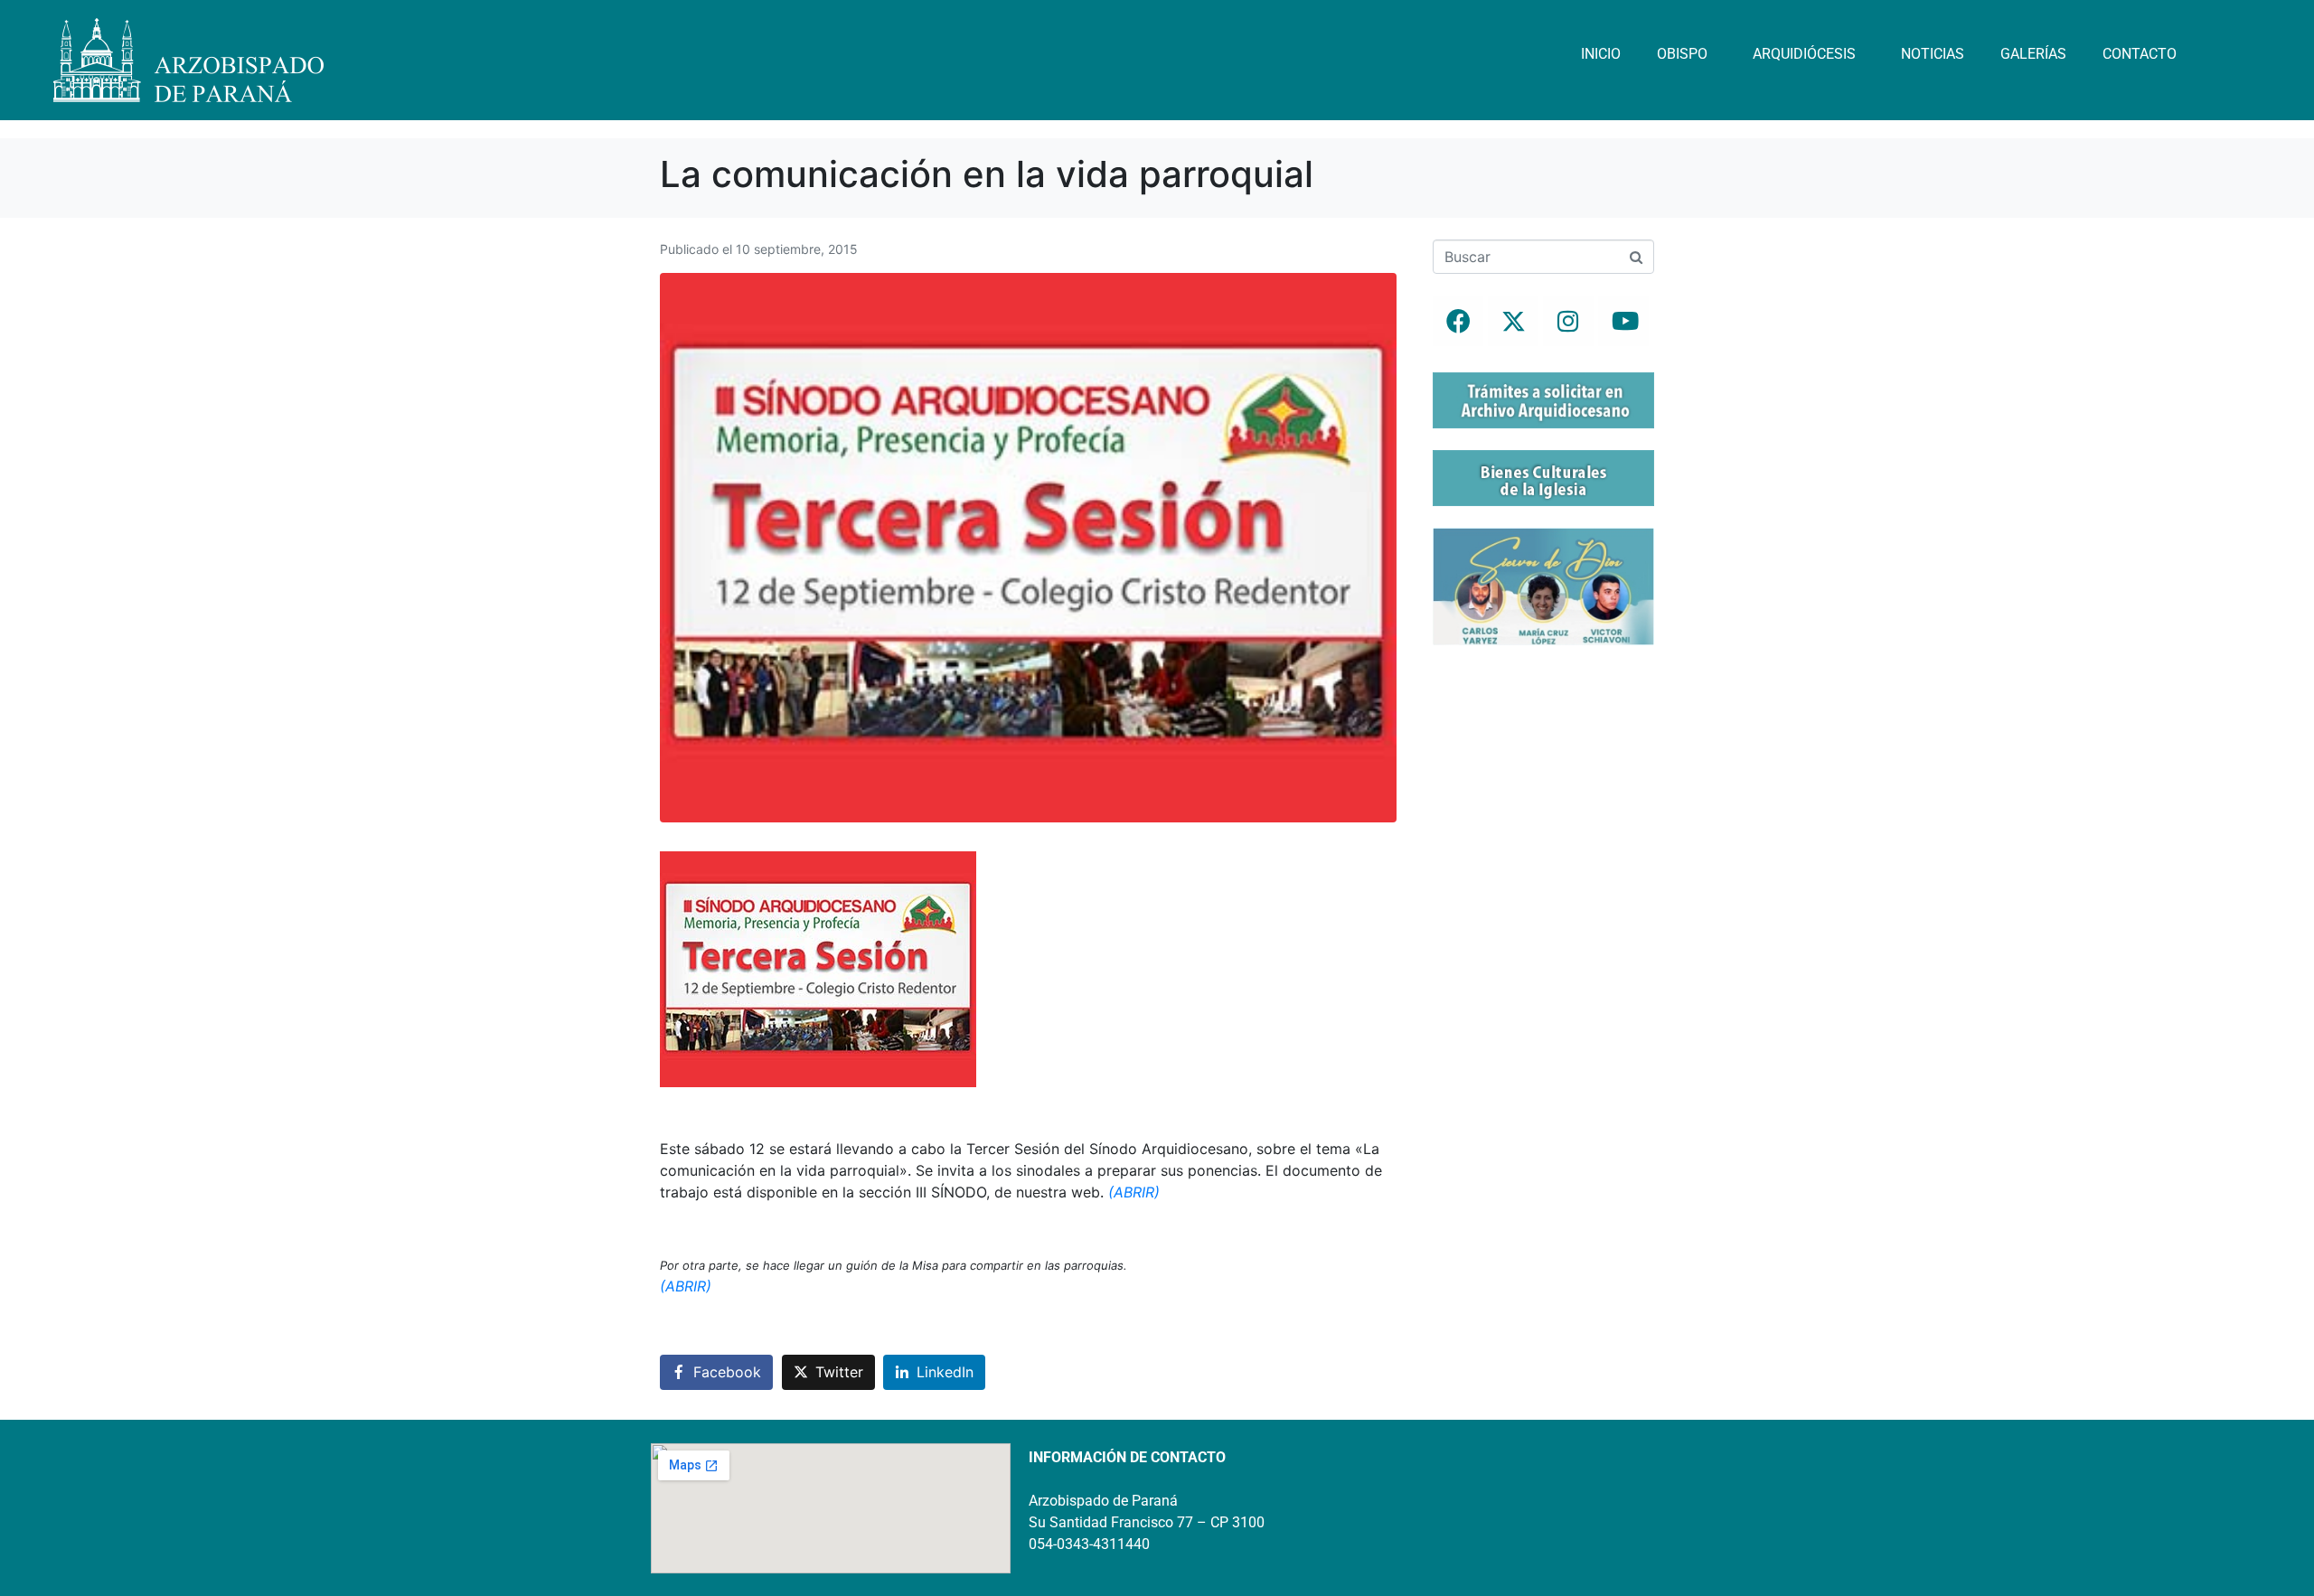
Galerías (2033, 54)
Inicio (1601, 54)
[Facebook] (1458, 321)
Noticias (1933, 54)
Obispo (1682, 54)
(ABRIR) (1134, 1192)
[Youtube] (1623, 321)
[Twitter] (1513, 321)
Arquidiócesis (1804, 54)
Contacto (2140, 54)
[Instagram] (1568, 321)
